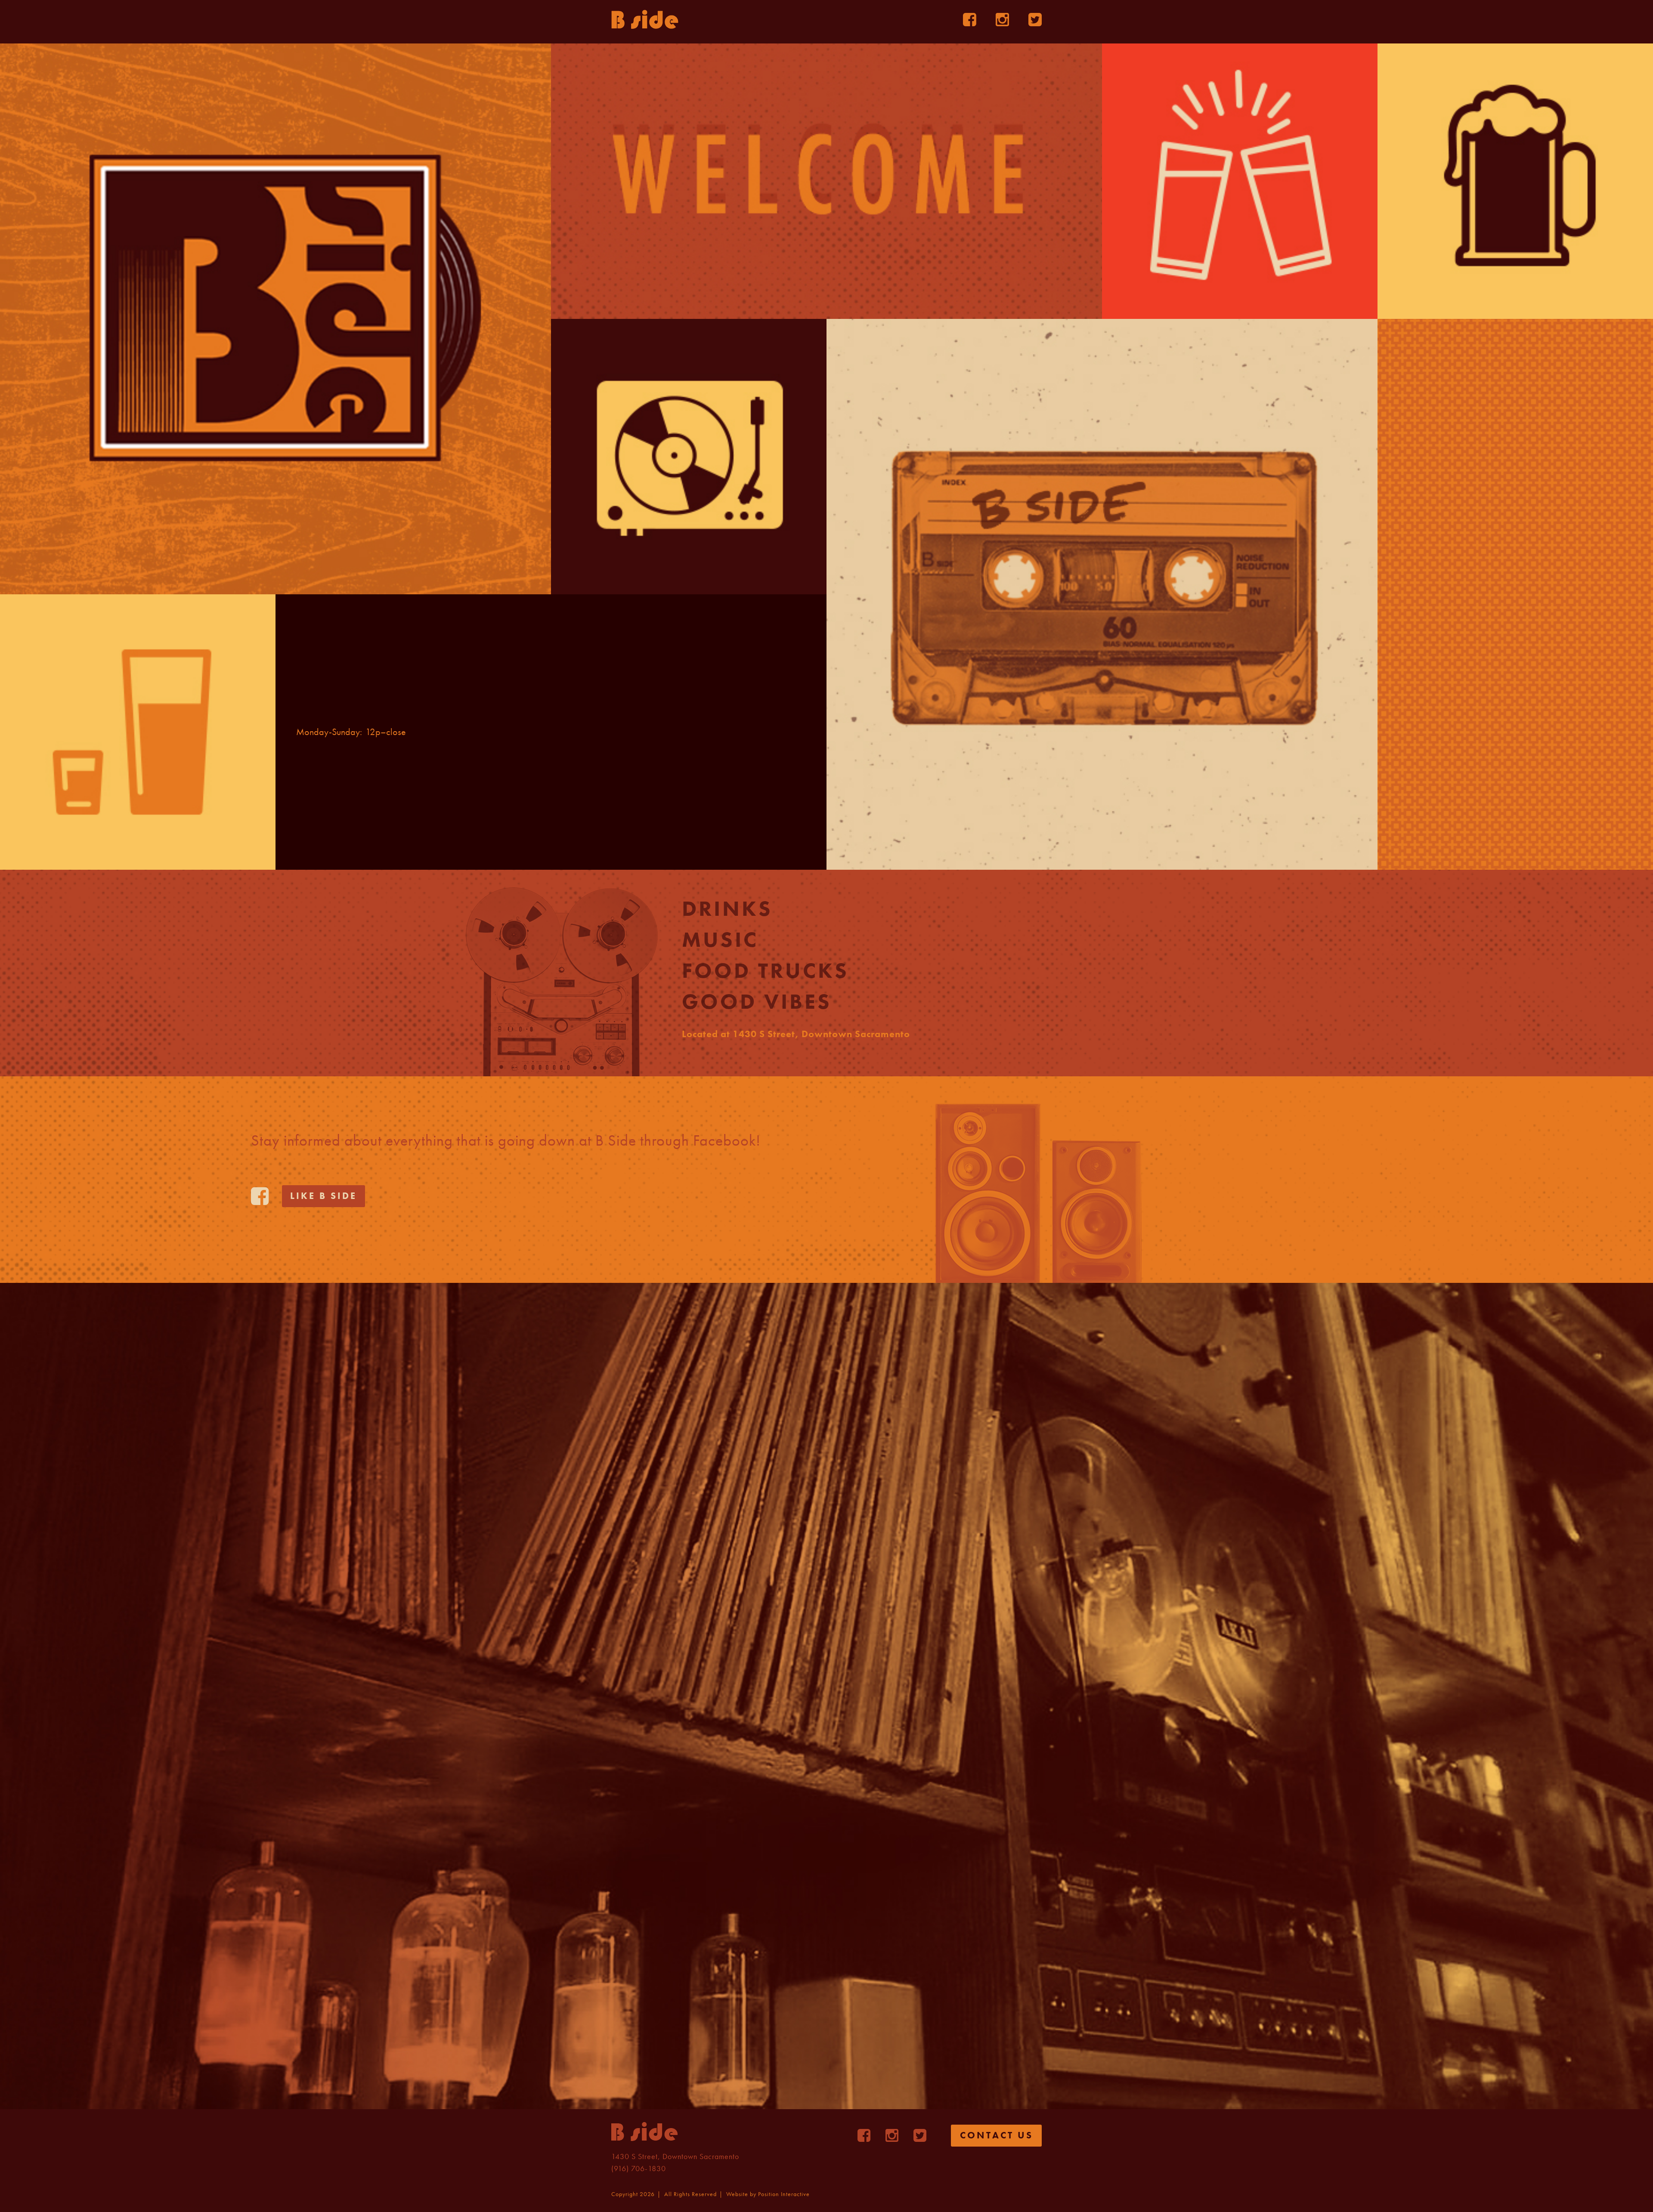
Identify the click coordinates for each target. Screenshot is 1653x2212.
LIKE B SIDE (323, 1196)
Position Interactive (784, 2194)
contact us (997, 2135)
